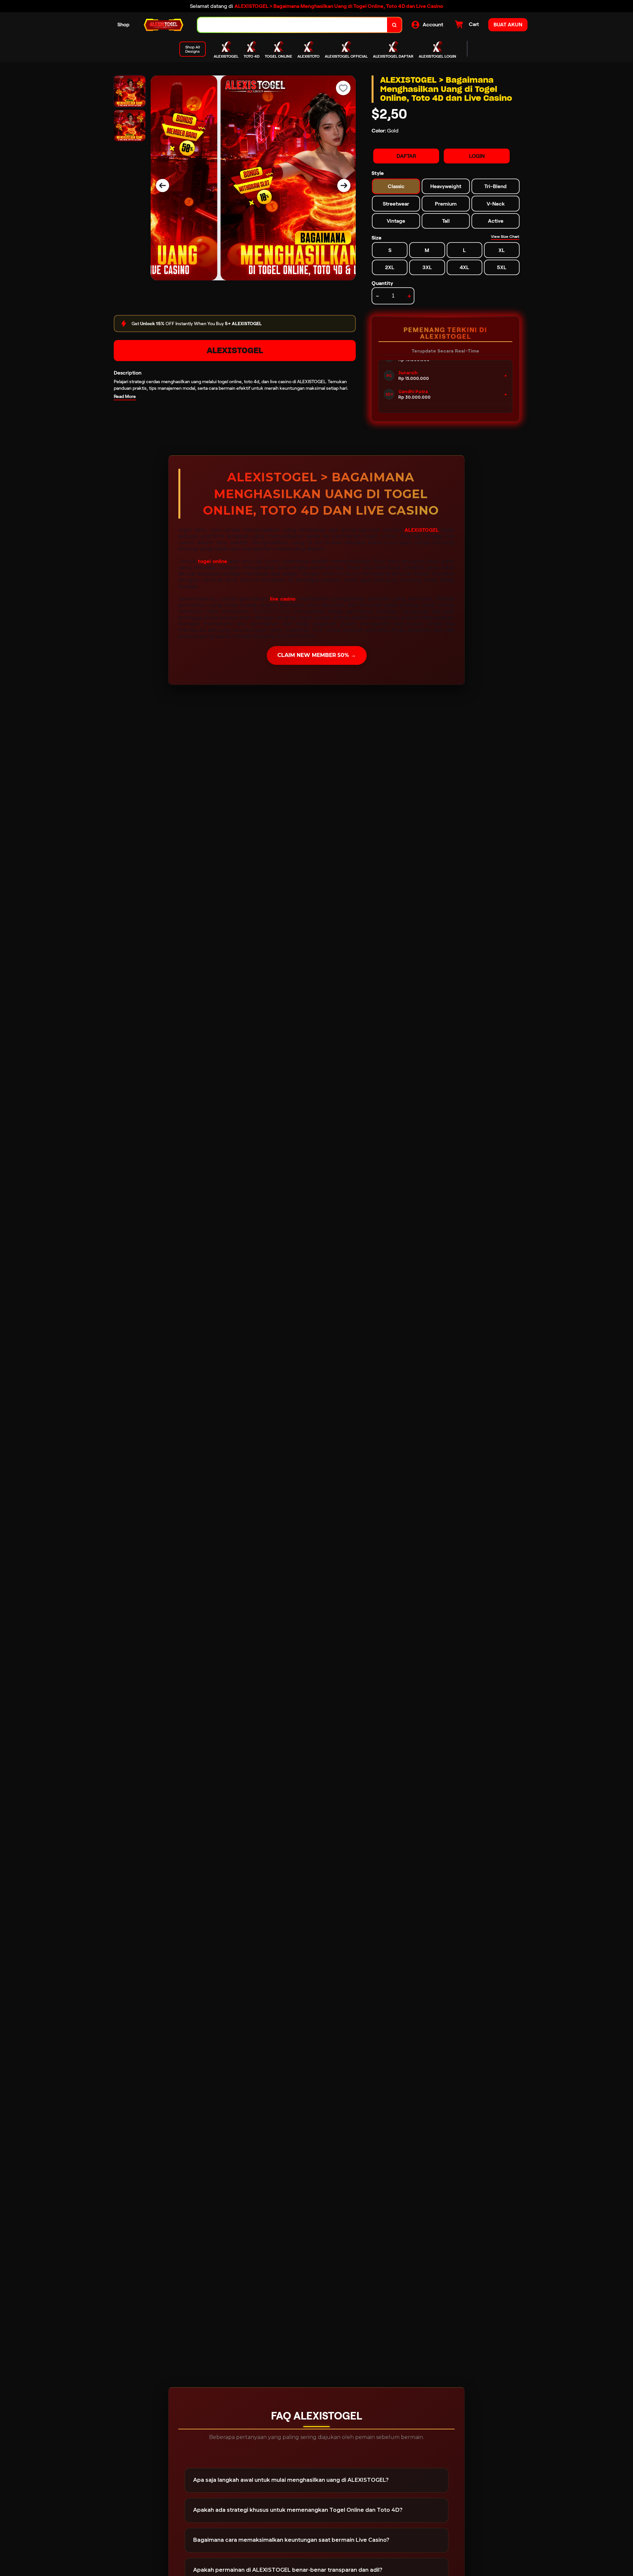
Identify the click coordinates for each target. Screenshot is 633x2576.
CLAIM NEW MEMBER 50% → (317, 655)
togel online (212, 561)
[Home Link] (164, 25)
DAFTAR (406, 156)
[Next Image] (344, 185)
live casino (283, 599)
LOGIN (477, 156)
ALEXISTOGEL (235, 350)
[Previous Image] (163, 185)
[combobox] (292, 25)
